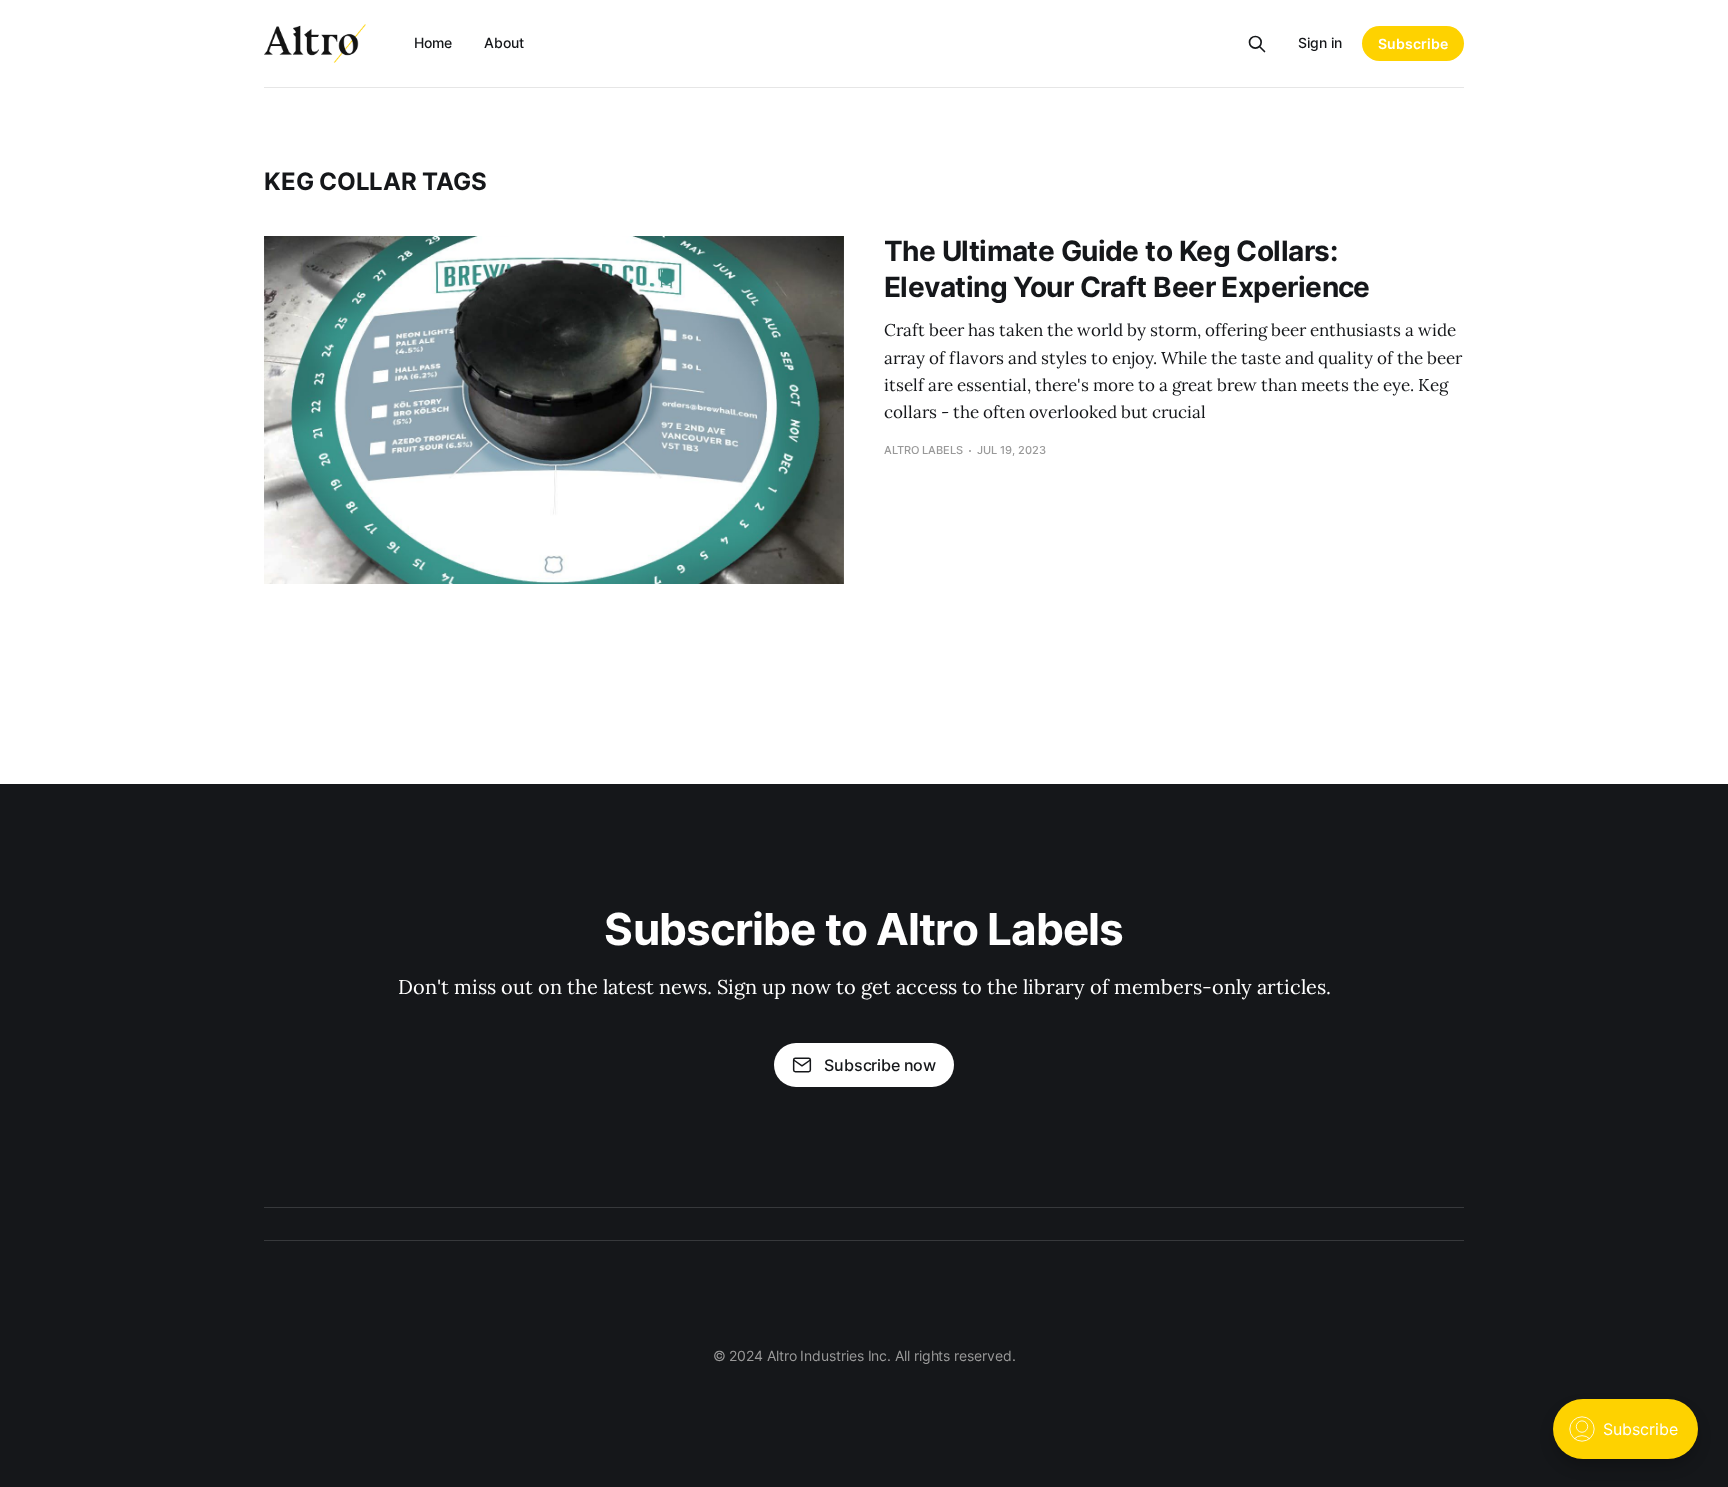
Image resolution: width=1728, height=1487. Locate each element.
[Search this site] (1257, 44)
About (504, 42)
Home (433, 42)
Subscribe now (880, 1065)
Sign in (1320, 42)
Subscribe (1413, 43)
